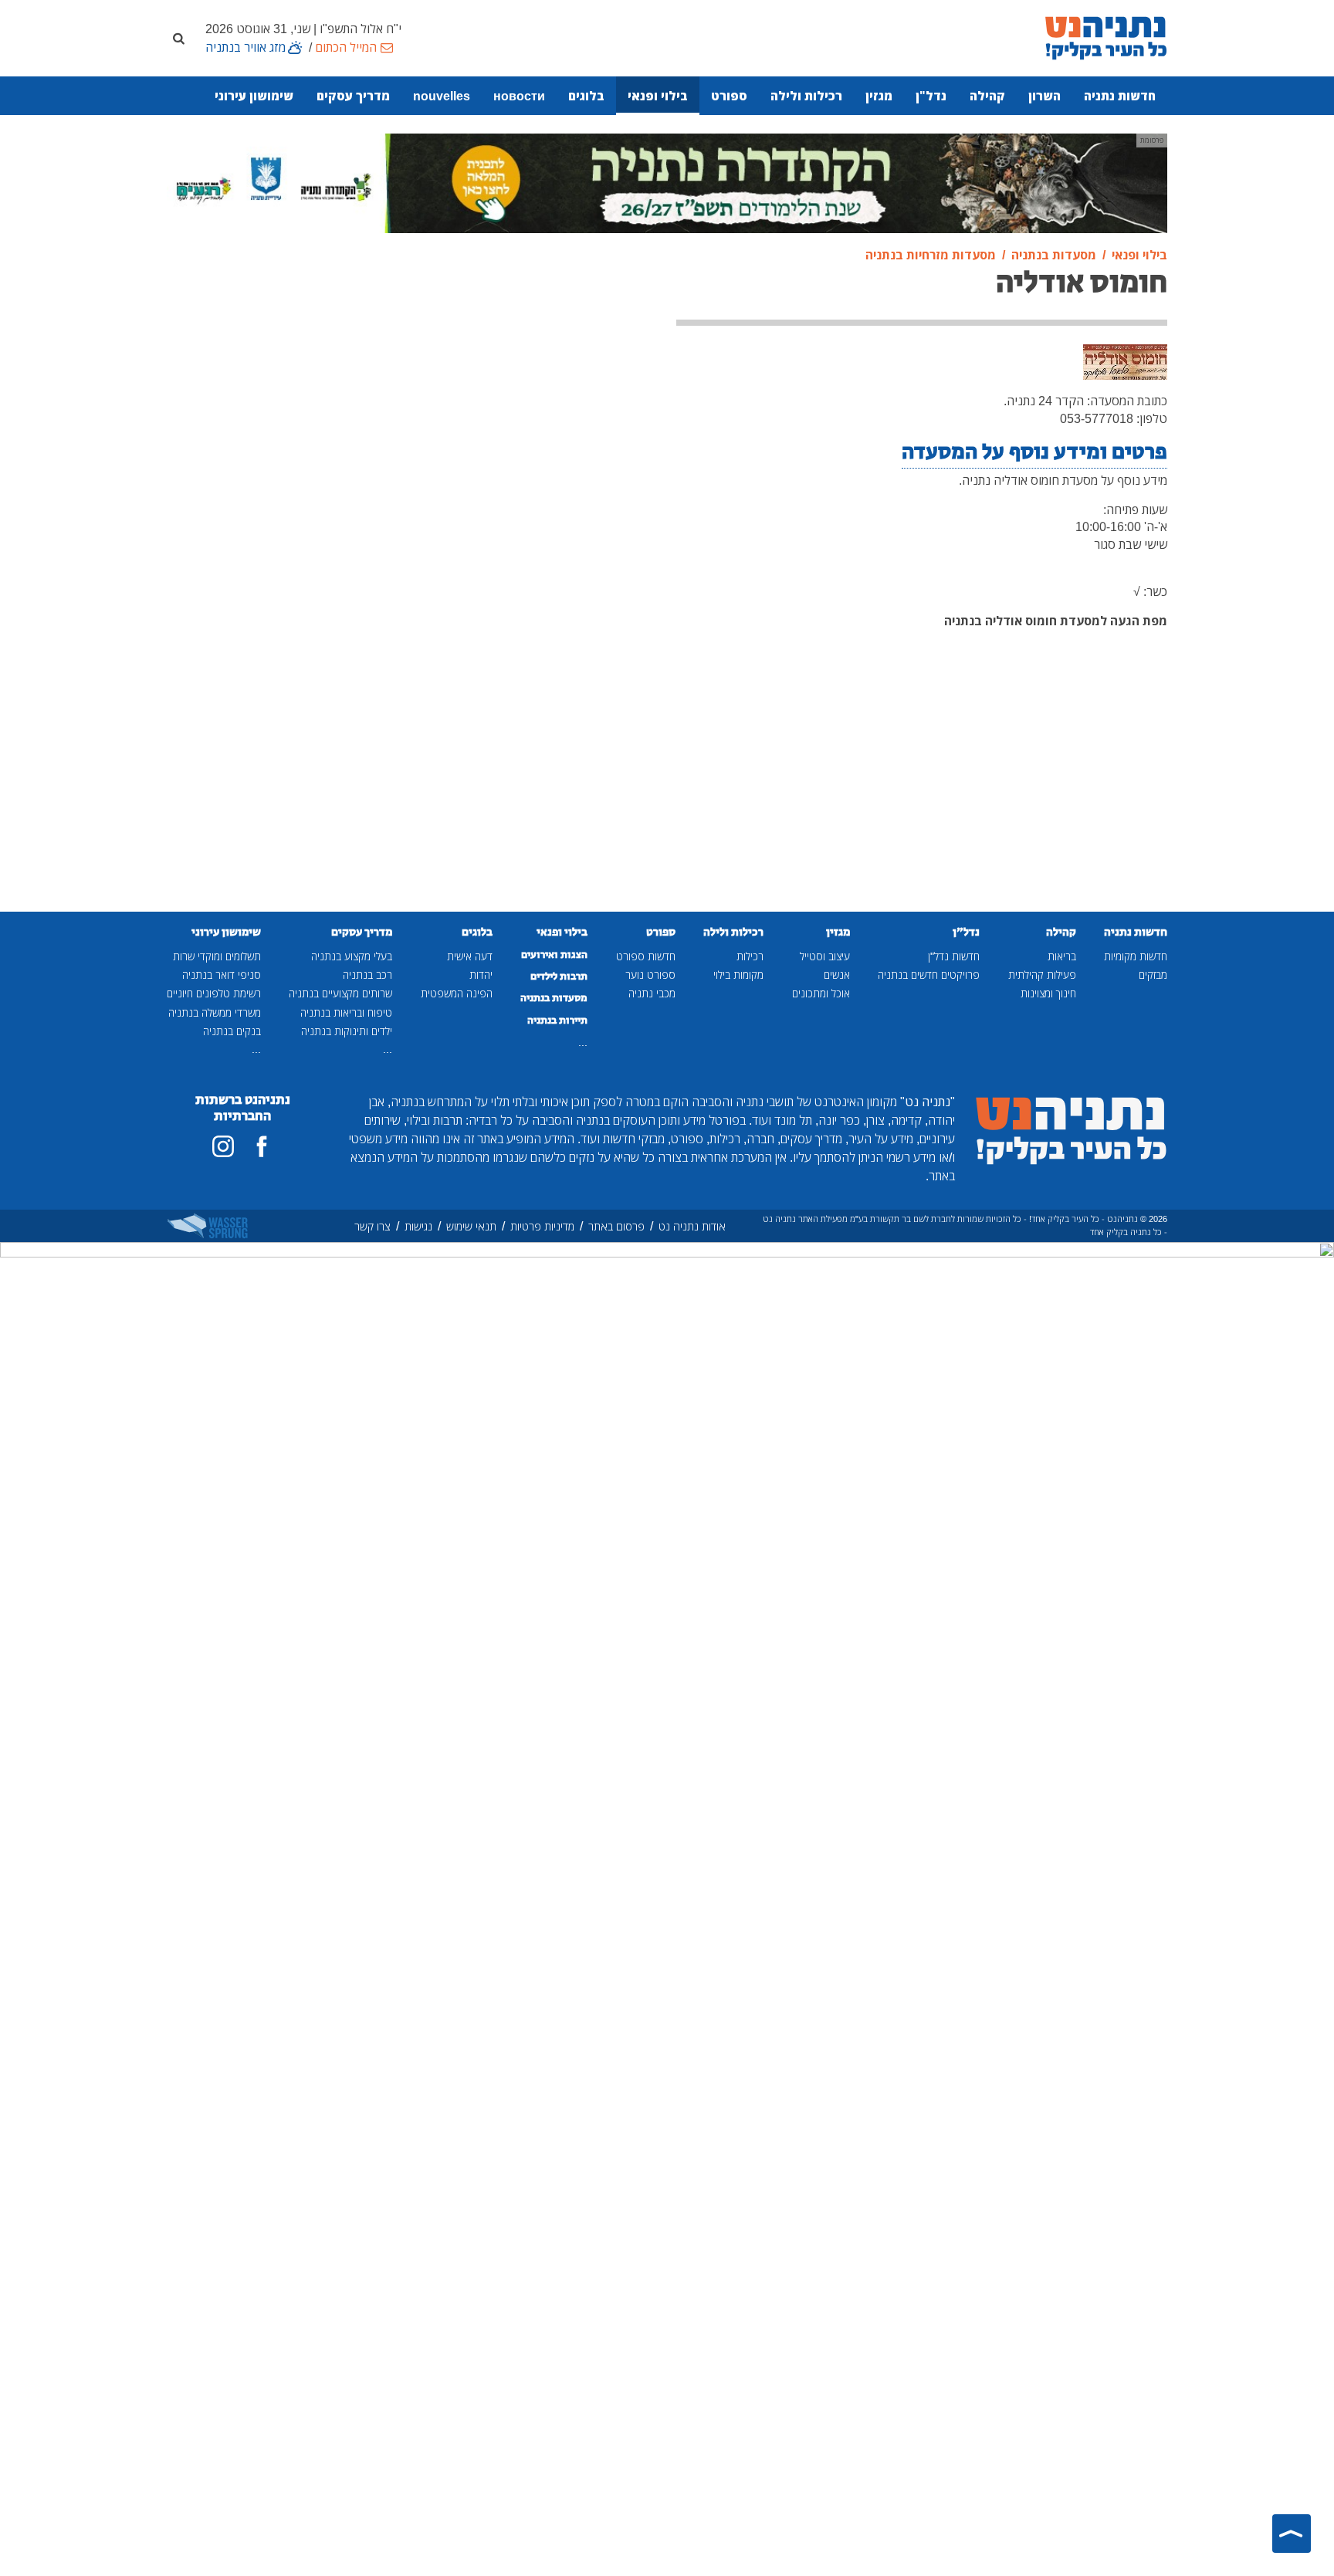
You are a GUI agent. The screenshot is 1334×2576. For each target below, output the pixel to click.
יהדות (481, 975)
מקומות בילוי (738, 975)
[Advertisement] (540, 356)
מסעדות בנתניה (554, 998)
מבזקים (1153, 975)
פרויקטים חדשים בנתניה (929, 975)
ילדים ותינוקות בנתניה (347, 1031)
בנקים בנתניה (232, 1031)
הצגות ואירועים (554, 955)
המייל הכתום (346, 47)
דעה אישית (470, 956)
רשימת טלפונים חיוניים (214, 993)
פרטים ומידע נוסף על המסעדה (1034, 452)
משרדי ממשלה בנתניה (215, 1012)
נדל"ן (931, 96)
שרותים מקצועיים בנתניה (340, 993)
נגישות (418, 1226)
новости (519, 96)
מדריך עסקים (353, 96)
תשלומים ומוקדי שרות (217, 956)
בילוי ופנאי (658, 96)
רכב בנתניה (367, 975)
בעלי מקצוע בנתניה (352, 956)
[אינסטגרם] (223, 1146)
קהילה (987, 96)
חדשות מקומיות (1136, 956)
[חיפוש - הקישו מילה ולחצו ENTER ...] (178, 38)
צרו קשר (372, 1226)
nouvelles (442, 96)
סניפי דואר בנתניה (222, 975)
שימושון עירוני (254, 96)
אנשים (837, 975)
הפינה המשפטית (457, 993)
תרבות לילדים (559, 977)
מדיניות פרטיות (542, 1226)
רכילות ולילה (806, 96)
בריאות (1062, 956)
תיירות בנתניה (557, 1021)
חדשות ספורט (646, 956)
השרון (1045, 96)
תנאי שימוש (471, 1226)
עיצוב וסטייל (825, 956)
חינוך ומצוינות (1048, 993)
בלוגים (586, 96)
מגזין (879, 96)
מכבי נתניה (652, 993)
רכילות (750, 956)
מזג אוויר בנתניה (245, 47)
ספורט (729, 96)
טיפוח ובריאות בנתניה (346, 1012)
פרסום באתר (616, 1226)
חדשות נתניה (1120, 96)
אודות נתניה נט (692, 1226)
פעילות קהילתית (1042, 975)
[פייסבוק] (262, 1146)
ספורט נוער (650, 975)
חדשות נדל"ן (954, 956)
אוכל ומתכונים (821, 993)
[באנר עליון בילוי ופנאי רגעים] (667, 182)
